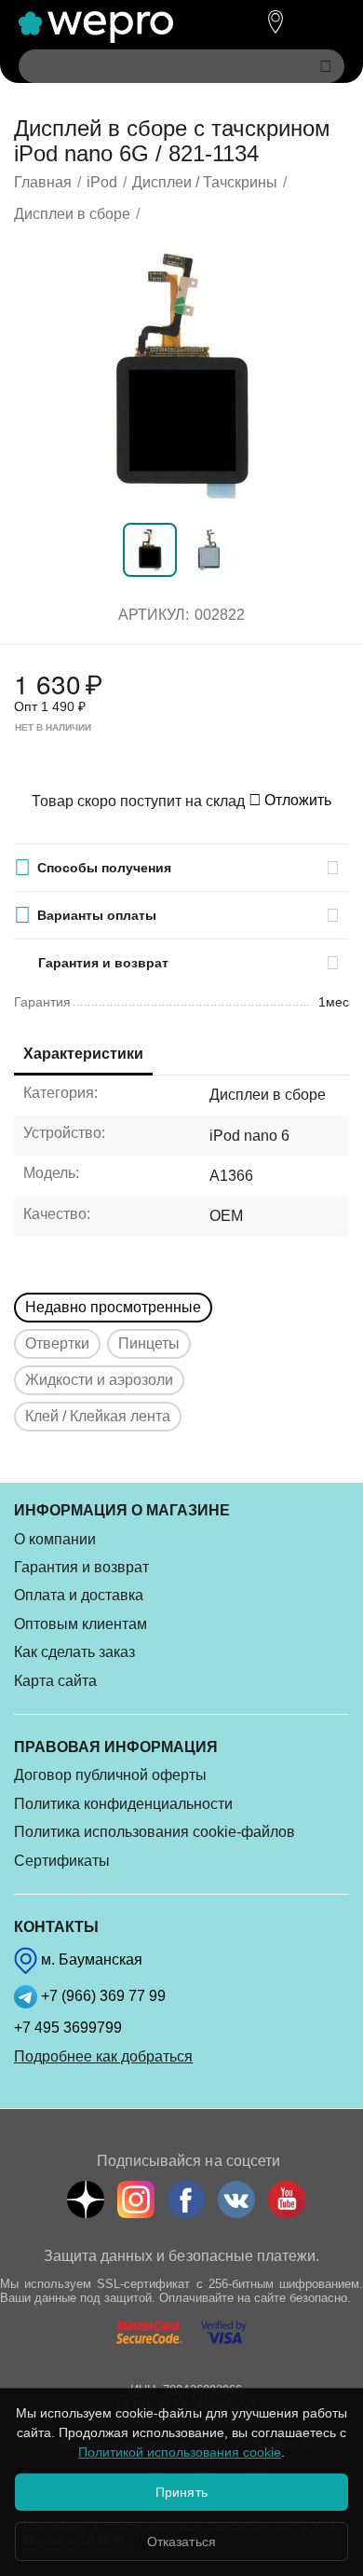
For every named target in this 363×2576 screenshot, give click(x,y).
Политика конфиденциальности (123, 1804)
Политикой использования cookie (180, 2452)
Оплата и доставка (79, 1595)
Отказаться (181, 2542)
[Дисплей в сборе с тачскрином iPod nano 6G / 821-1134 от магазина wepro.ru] (181, 377)
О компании (55, 1539)
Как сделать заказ (74, 1652)
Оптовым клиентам (81, 1624)
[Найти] (326, 66)
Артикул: (154, 615)
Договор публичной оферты (110, 1775)
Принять (181, 2492)
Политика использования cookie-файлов (155, 1832)
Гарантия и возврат (81, 1567)
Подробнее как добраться (103, 2056)
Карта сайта (55, 1681)
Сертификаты (62, 1861)
